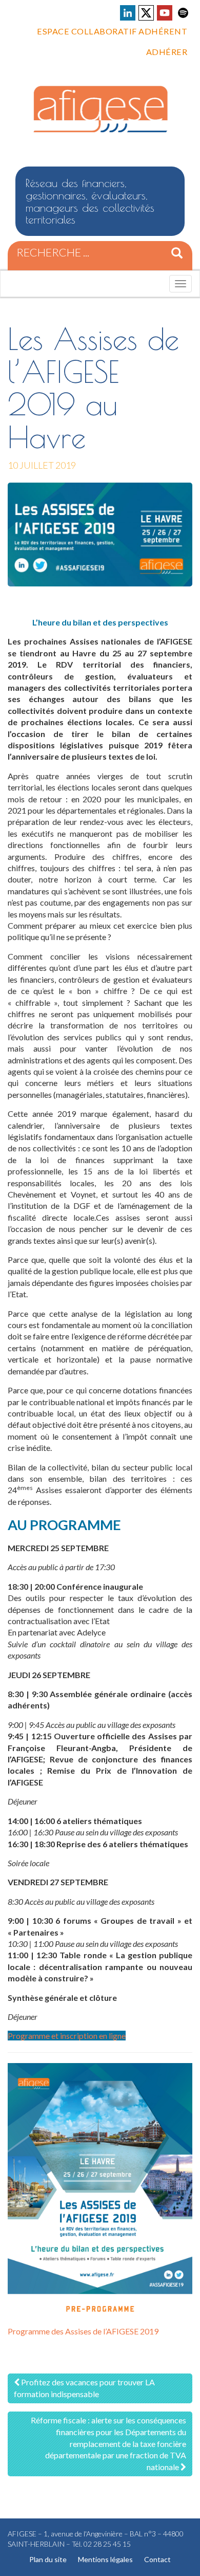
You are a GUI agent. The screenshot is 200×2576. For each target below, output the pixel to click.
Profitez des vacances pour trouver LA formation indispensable (84, 2388)
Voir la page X (146, 13)
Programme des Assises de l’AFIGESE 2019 (83, 2331)
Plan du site (48, 2559)
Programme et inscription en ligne (67, 2036)
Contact (157, 2559)
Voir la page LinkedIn (128, 13)
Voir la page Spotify (183, 13)
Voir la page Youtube (165, 13)
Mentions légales (105, 2559)
